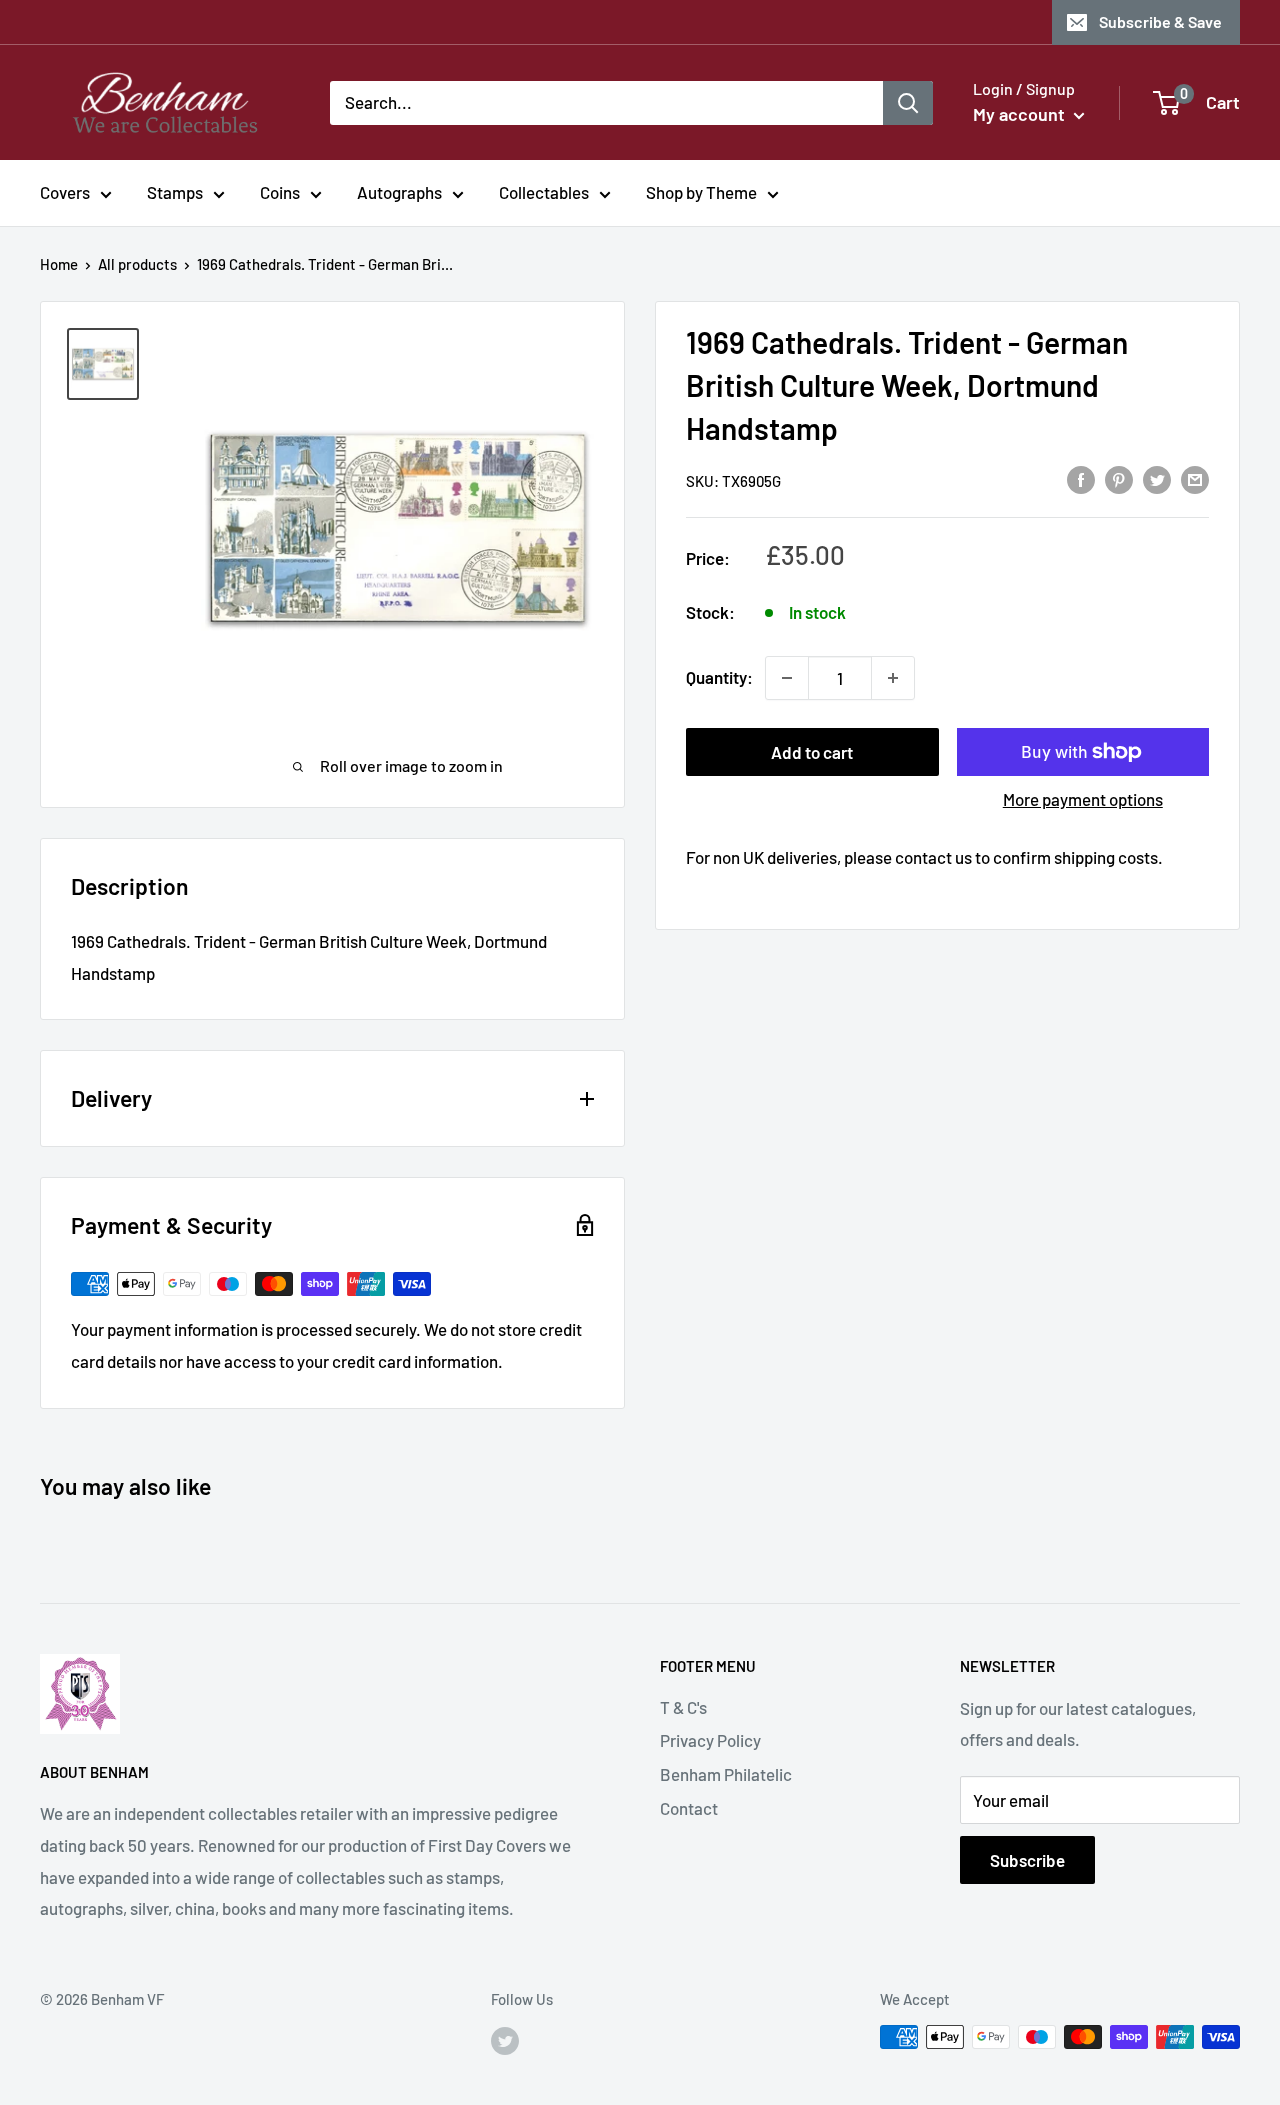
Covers (65, 192)
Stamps (175, 192)
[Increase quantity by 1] (893, 678)
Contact (689, 1808)
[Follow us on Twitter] (505, 2040)
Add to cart (812, 752)
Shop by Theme (701, 192)
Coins (280, 192)
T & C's (683, 1707)
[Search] (908, 102)
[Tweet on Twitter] (1157, 479)
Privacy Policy (710, 1740)
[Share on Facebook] (1081, 479)
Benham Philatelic (726, 1774)
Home (59, 264)
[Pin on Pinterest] (1119, 479)
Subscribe (1027, 1860)
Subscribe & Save (1160, 21)
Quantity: (719, 677)
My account (1021, 114)
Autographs (399, 192)
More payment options (1083, 799)
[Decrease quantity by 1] (787, 678)
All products (137, 264)
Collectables (544, 192)
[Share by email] (1195, 479)
